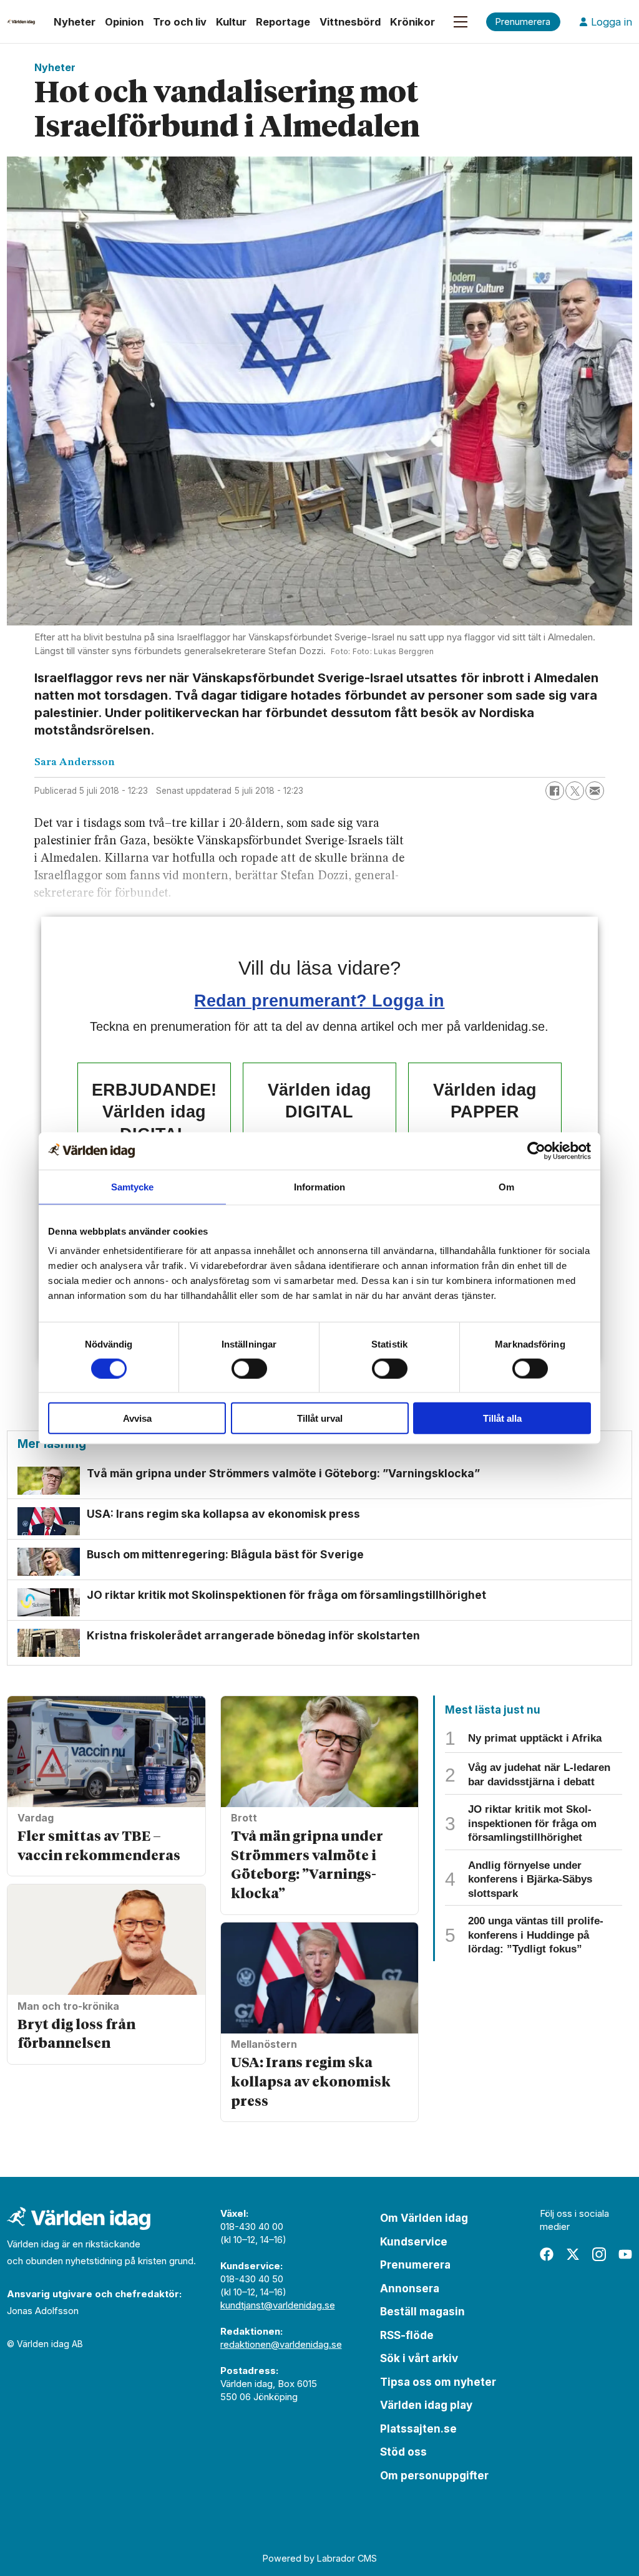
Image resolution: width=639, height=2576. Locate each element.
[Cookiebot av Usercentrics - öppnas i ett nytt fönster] (536, 1151)
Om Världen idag (424, 2218)
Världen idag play (426, 2405)
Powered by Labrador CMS (320, 2558)
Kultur (231, 22)
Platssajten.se (418, 2429)
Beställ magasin (422, 2312)
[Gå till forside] (21, 22)
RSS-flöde (407, 2335)
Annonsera (410, 2289)
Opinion (124, 22)
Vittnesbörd (350, 22)
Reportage (283, 22)
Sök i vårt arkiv (419, 2358)
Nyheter (75, 22)
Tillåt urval (320, 1418)
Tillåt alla (502, 1418)
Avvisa (137, 1418)
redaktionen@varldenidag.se (281, 2344)
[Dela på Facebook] (555, 791)
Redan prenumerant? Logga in (319, 1001)
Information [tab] (319, 1186)
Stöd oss (403, 2452)
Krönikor (412, 22)
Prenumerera (415, 2265)
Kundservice (414, 2242)
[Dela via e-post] (595, 791)
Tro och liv (180, 22)
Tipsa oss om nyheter (438, 2382)
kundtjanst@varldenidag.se (278, 2305)
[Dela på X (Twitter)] (575, 791)
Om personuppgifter (434, 2476)
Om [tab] (506, 1186)
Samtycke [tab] (133, 1186)
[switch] (249, 1368)
